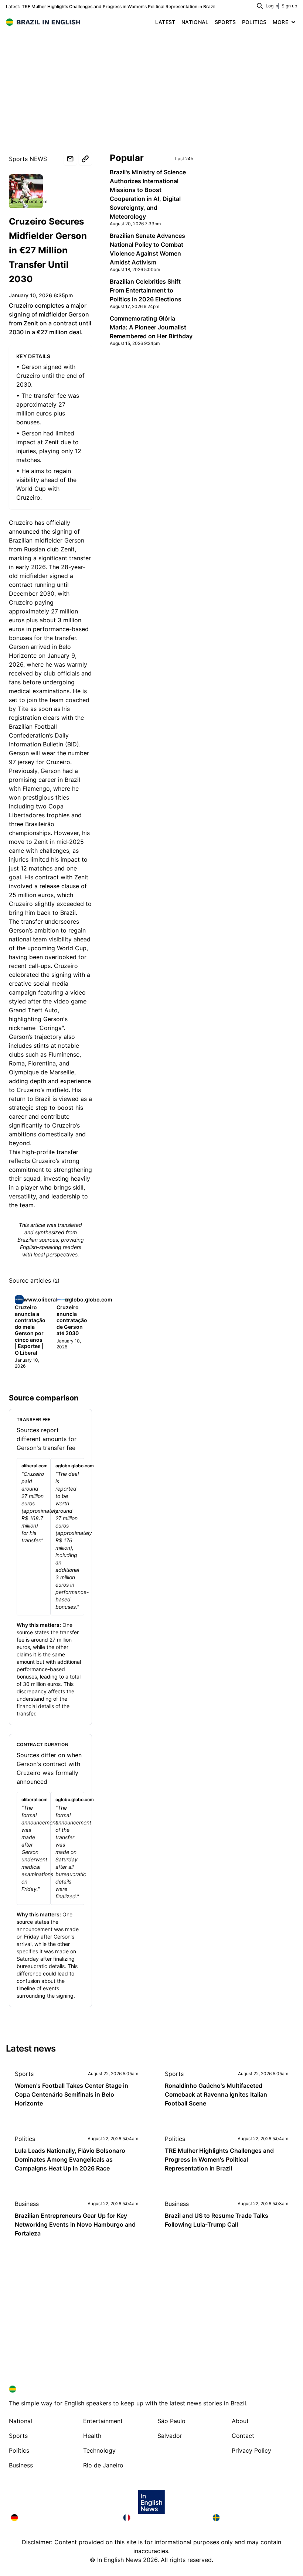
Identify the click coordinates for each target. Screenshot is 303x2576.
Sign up (289, 6)
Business (27, 2204)
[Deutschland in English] (61, 2518)
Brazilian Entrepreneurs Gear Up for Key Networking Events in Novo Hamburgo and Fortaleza (75, 2224)
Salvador (170, 2436)
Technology (99, 2450)
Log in (272, 6)
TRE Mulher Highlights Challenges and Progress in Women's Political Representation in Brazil (119, 6)
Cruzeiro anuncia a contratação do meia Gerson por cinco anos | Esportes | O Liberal (30, 1330)
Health (92, 2436)
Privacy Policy (251, 2450)
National (21, 2421)
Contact (243, 2436)
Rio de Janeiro (103, 2465)
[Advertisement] (151, 85)
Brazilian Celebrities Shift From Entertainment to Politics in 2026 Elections (146, 290)
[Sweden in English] (252, 2518)
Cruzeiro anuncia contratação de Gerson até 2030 (72, 1320)
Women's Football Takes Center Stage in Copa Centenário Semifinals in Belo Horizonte (72, 2094)
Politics (25, 2139)
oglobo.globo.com (89, 1299)
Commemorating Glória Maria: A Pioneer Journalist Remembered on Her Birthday (151, 327)
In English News (119, 2560)
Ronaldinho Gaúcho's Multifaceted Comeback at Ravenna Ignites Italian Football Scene (216, 2094)
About (240, 2421)
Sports (24, 2074)
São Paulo (171, 2421)
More (280, 22)
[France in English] (162, 2518)
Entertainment (103, 2421)
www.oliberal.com (29, 201)
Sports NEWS (28, 159)
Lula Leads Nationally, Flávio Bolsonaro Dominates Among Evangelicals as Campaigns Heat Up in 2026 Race (70, 2159)
